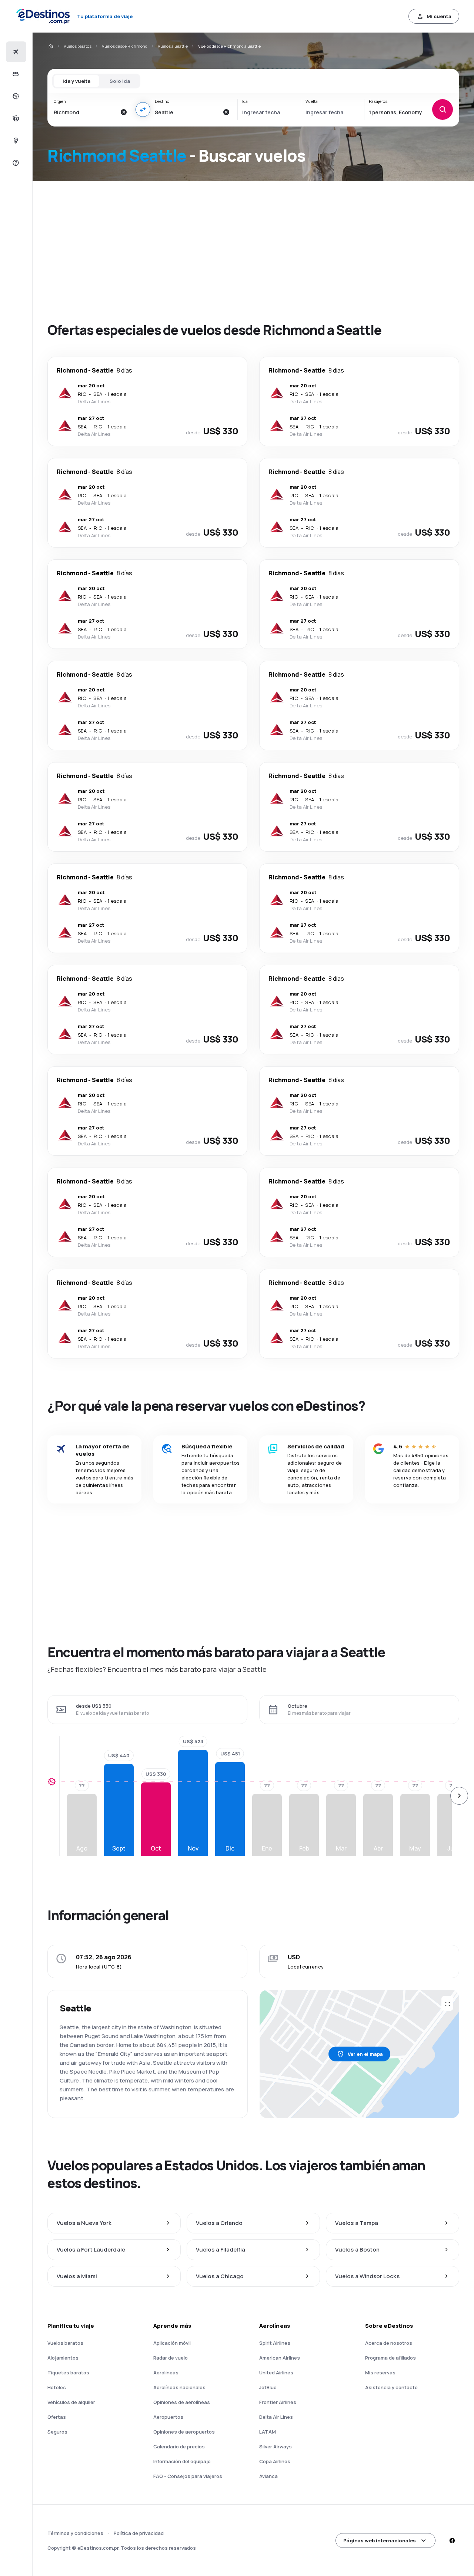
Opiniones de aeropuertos (184, 2432)
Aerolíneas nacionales (179, 2387)
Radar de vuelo (171, 2358)
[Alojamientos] (15, 74)
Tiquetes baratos (68, 2373)
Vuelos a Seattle (173, 46)
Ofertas (57, 2417)
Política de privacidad (139, 2533)
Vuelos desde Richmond (125, 46)
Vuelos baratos (78, 46)
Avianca (268, 2476)
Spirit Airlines (275, 2343)
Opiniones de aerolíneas (182, 2402)
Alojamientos (63, 2358)
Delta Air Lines (276, 2417)
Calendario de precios (179, 2447)
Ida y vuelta (76, 81)
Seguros (57, 2432)
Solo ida (120, 81)
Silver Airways (276, 2447)
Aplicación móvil (172, 2343)
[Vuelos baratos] (15, 52)
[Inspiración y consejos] (15, 141)
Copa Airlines (275, 2461)
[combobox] (85, 112)
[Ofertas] (15, 96)
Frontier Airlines (278, 2402)
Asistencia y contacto (391, 2387)
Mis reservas (380, 2373)
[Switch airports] (143, 110)
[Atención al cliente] (15, 163)
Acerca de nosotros (389, 2343)
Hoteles (57, 2387)
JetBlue (268, 2387)
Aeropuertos (168, 2417)
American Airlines (280, 2358)
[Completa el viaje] (15, 118)
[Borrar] (124, 112)
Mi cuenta (439, 16)
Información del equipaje (182, 2461)
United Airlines (276, 2373)
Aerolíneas (166, 2373)
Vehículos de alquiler (71, 2402)
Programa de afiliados (390, 2358)
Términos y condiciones (75, 2533)
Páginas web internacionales (380, 2540)
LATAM (268, 2432)
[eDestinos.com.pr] (50, 46)
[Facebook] (452, 2540)
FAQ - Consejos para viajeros (188, 2476)
